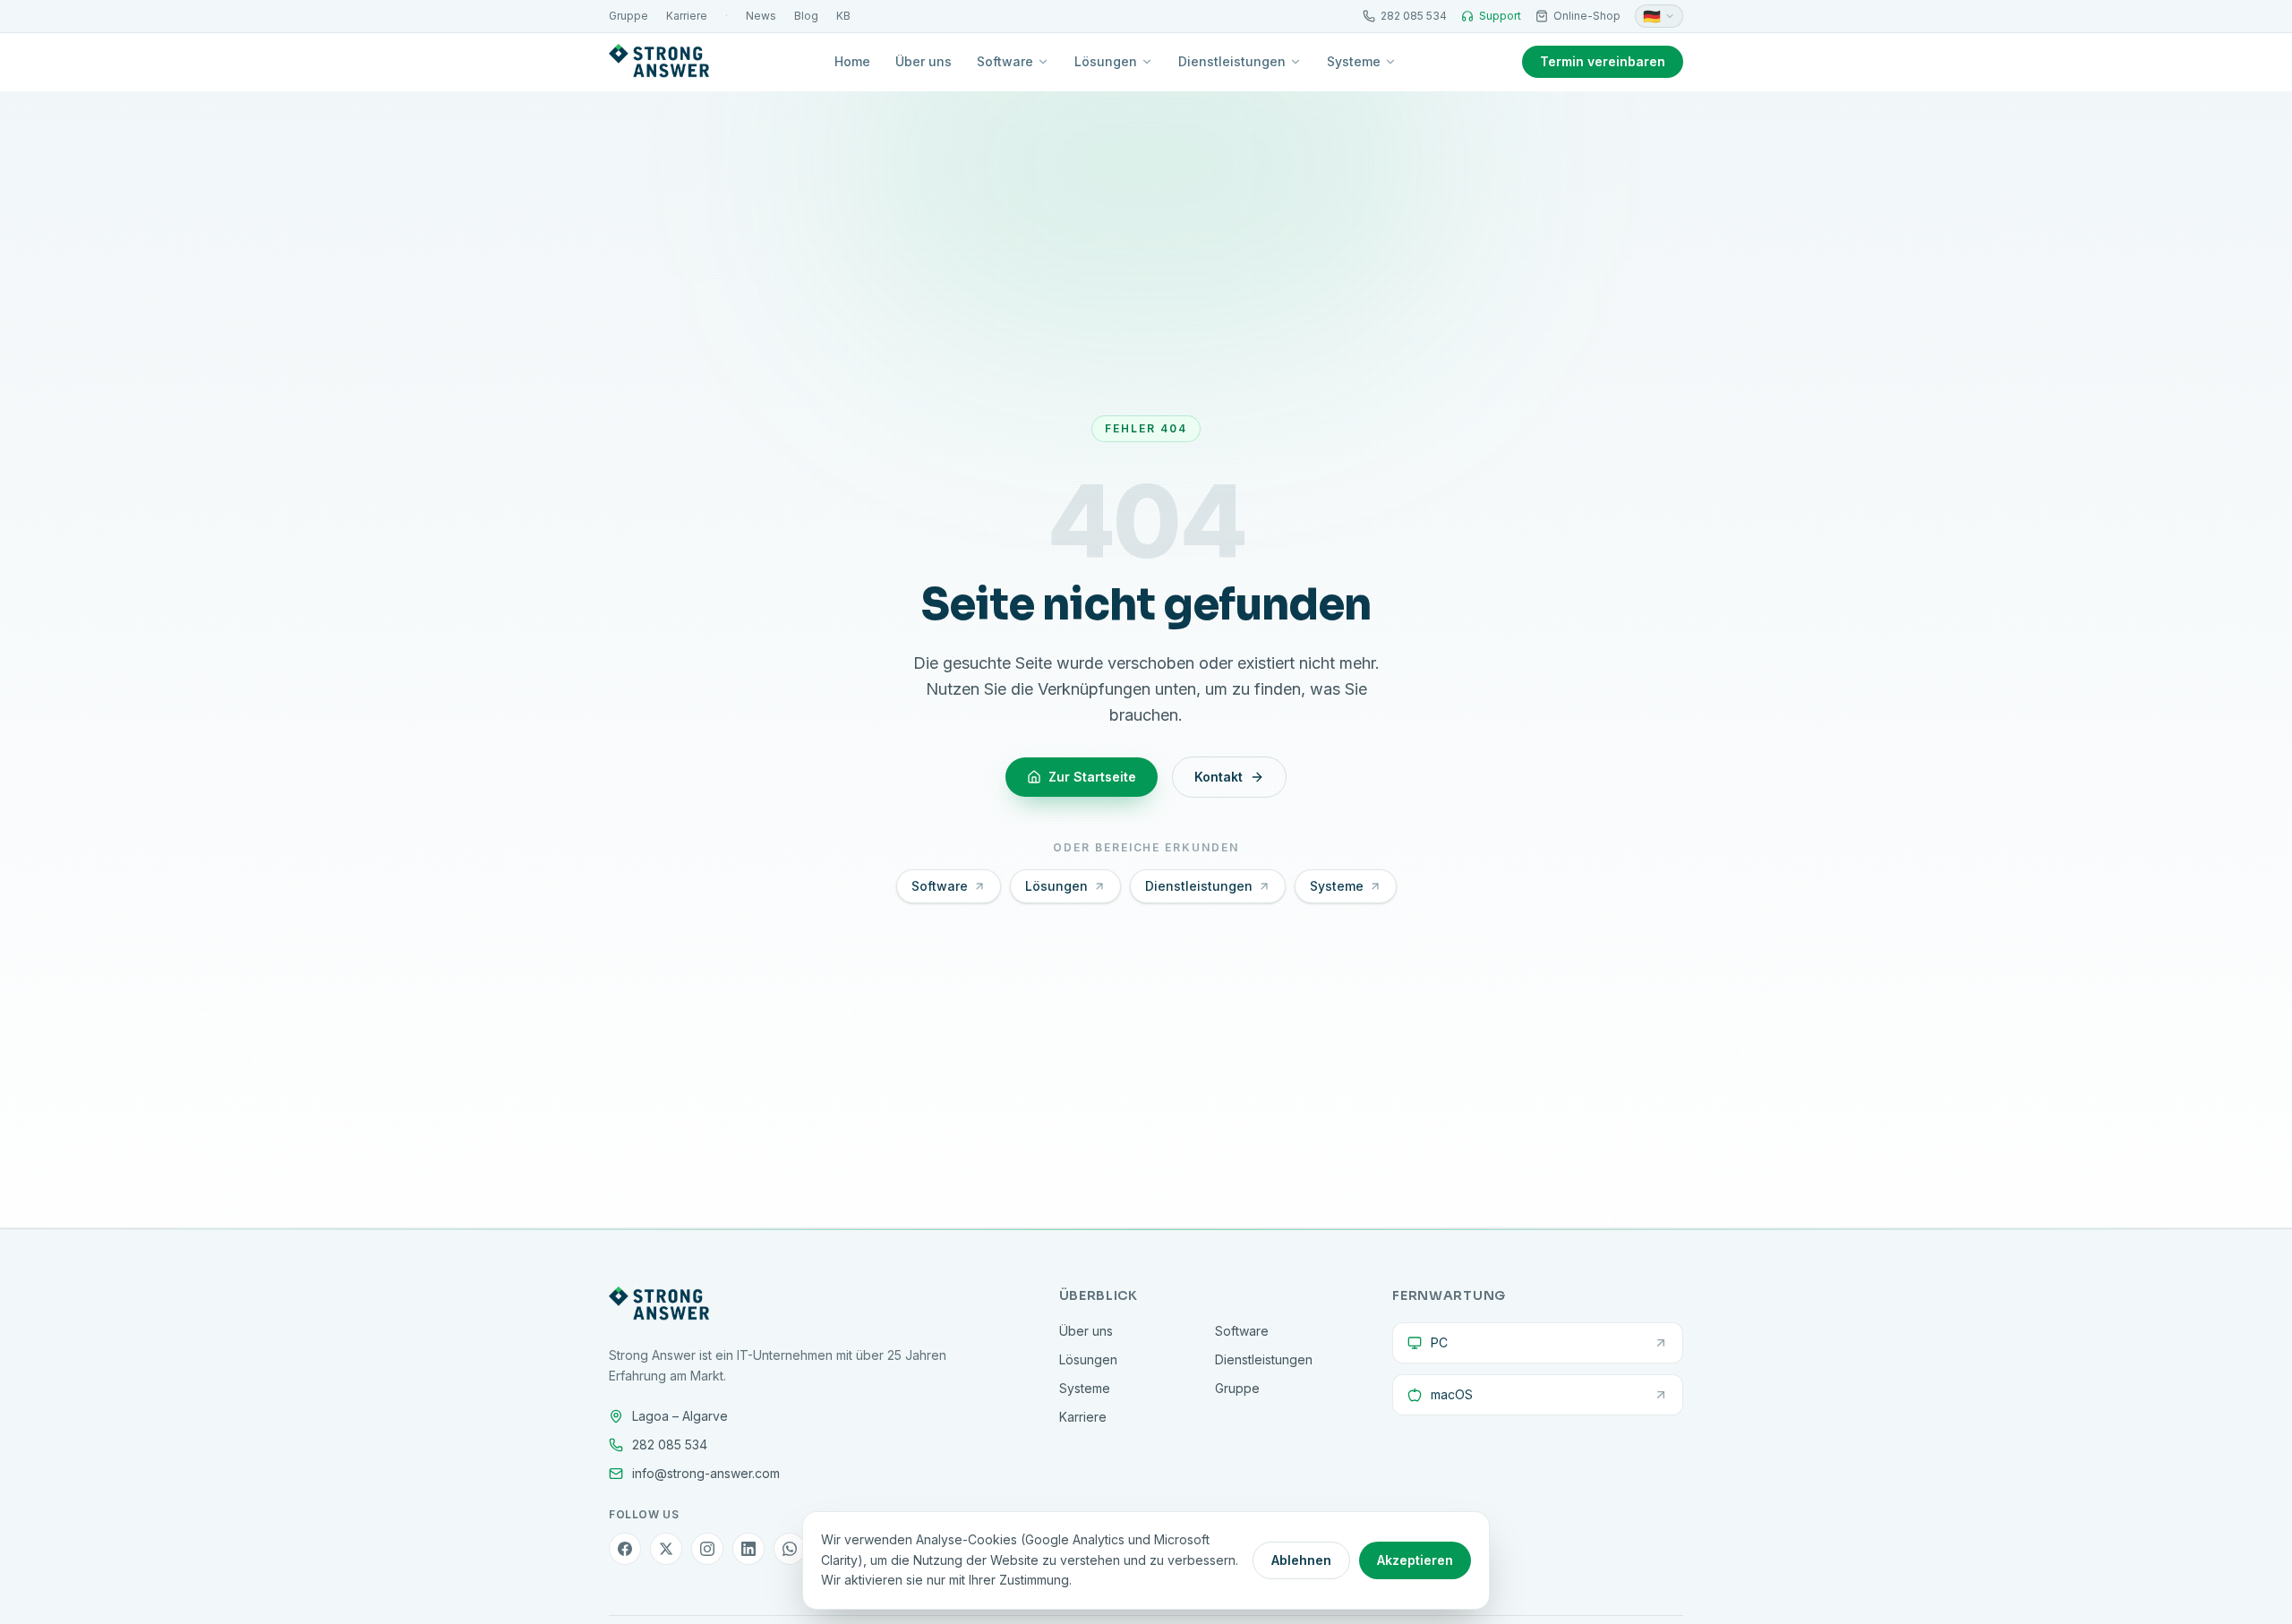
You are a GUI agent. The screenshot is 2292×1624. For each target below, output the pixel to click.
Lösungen (1106, 61)
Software (1005, 61)
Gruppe (629, 16)
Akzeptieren (1415, 1560)
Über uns (924, 61)
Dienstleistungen (1232, 61)
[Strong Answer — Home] (659, 62)
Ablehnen (1301, 1560)
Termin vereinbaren (1603, 61)
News (761, 16)
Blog (806, 16)
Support (1500, 16)
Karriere (687, 16)
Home (852, 61)
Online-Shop (1587, 16)
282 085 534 (1414, 16)
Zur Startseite (1092, 777)
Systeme (1354, 61)
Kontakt (1219, 777)
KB (843, 16)
